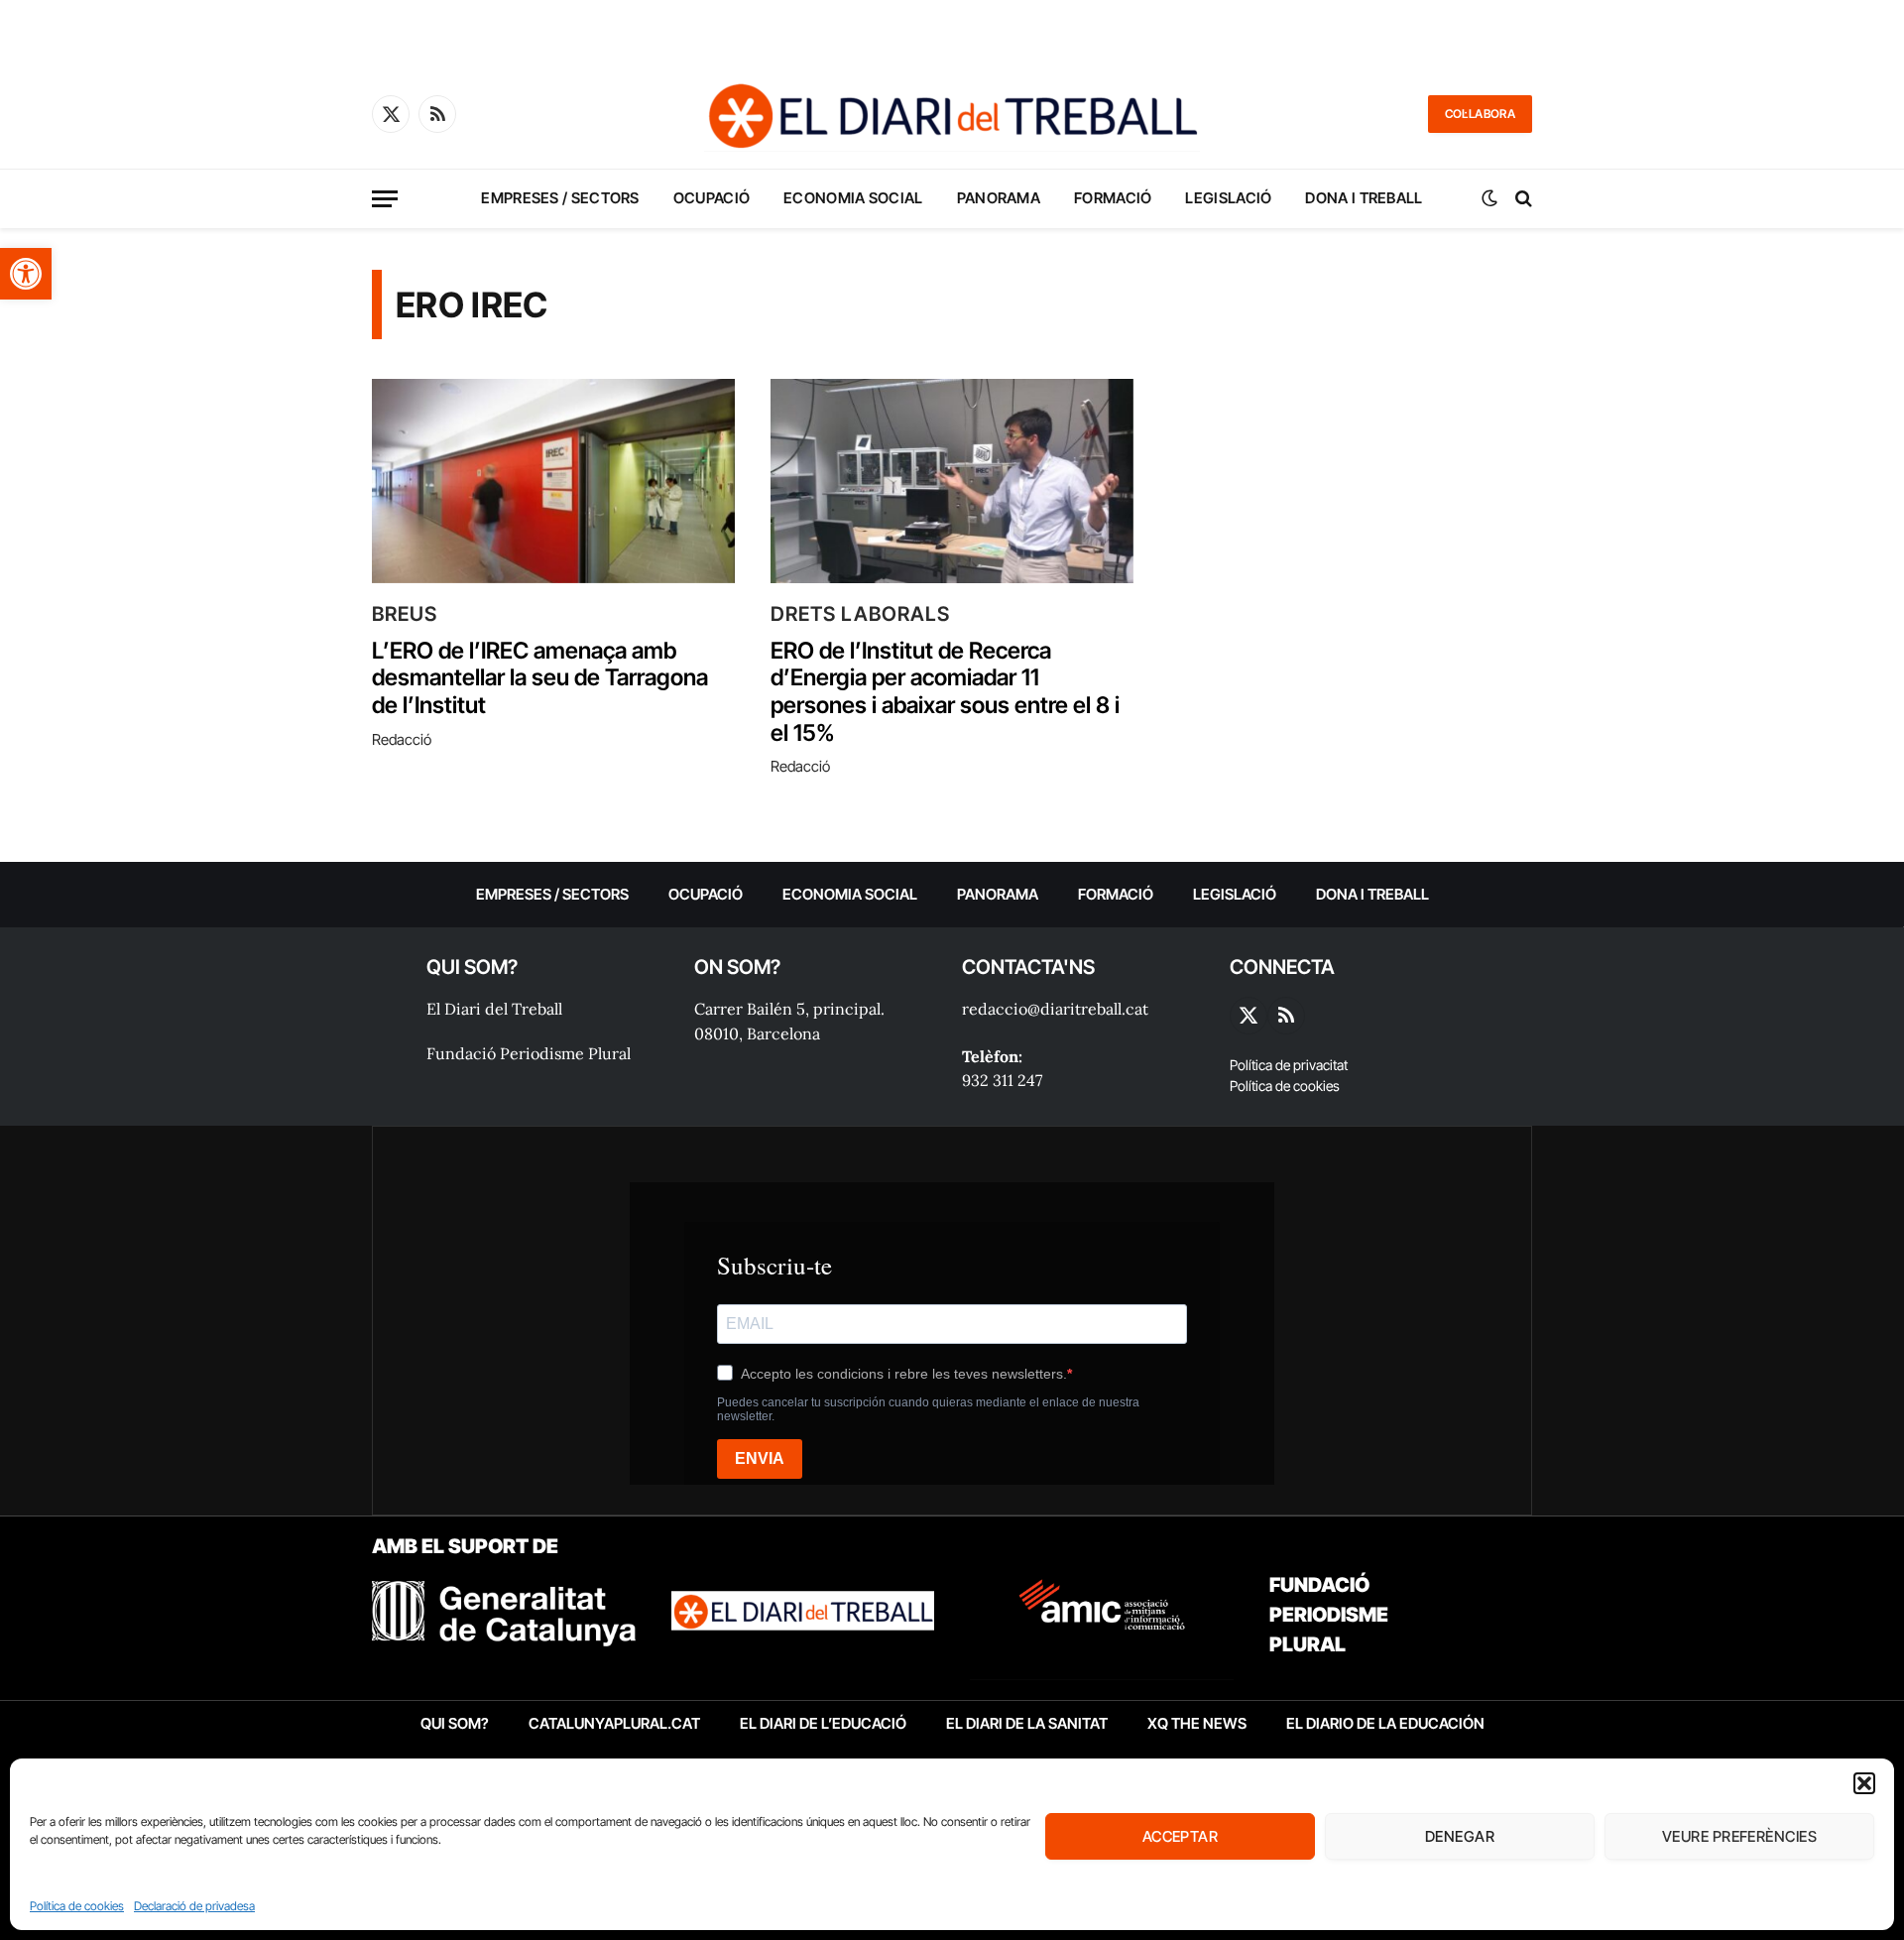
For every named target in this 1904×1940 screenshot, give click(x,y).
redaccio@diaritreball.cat (1055, 1009)
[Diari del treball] (952, 114)
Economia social (853, 198)
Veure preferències (1739, 1836)
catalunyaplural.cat (614, 1723)
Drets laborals (860, 614)
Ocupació (712, 198)
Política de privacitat (1289, 1065)
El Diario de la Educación (1385, 1723)
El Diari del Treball (494, 1009)
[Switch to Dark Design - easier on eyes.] (1489, 198)
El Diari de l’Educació (823, 1723)
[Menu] (385, 199)
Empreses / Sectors (560, 198)
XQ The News (1197, 1723)
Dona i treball (1364, 198)
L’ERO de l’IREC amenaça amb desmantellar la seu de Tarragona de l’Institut (540, 678)
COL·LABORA (1480, 114)
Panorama (999, 198)
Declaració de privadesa (194, 1906)
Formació (1113, 198)
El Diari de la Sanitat (1027, 1723)
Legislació (1228, 198)
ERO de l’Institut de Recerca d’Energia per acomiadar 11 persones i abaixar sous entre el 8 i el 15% (945, 692)
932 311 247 (1002, 1080)
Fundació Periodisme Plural (529, 1053)
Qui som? (455, 1723)
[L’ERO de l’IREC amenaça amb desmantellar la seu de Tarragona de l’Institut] (553, 481)
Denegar (1460, 1836)
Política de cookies (77, 1906)
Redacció (402, 739)
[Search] (1522, 199)
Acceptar (1181, 1836)
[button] (26, 274)
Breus (405, 614)
